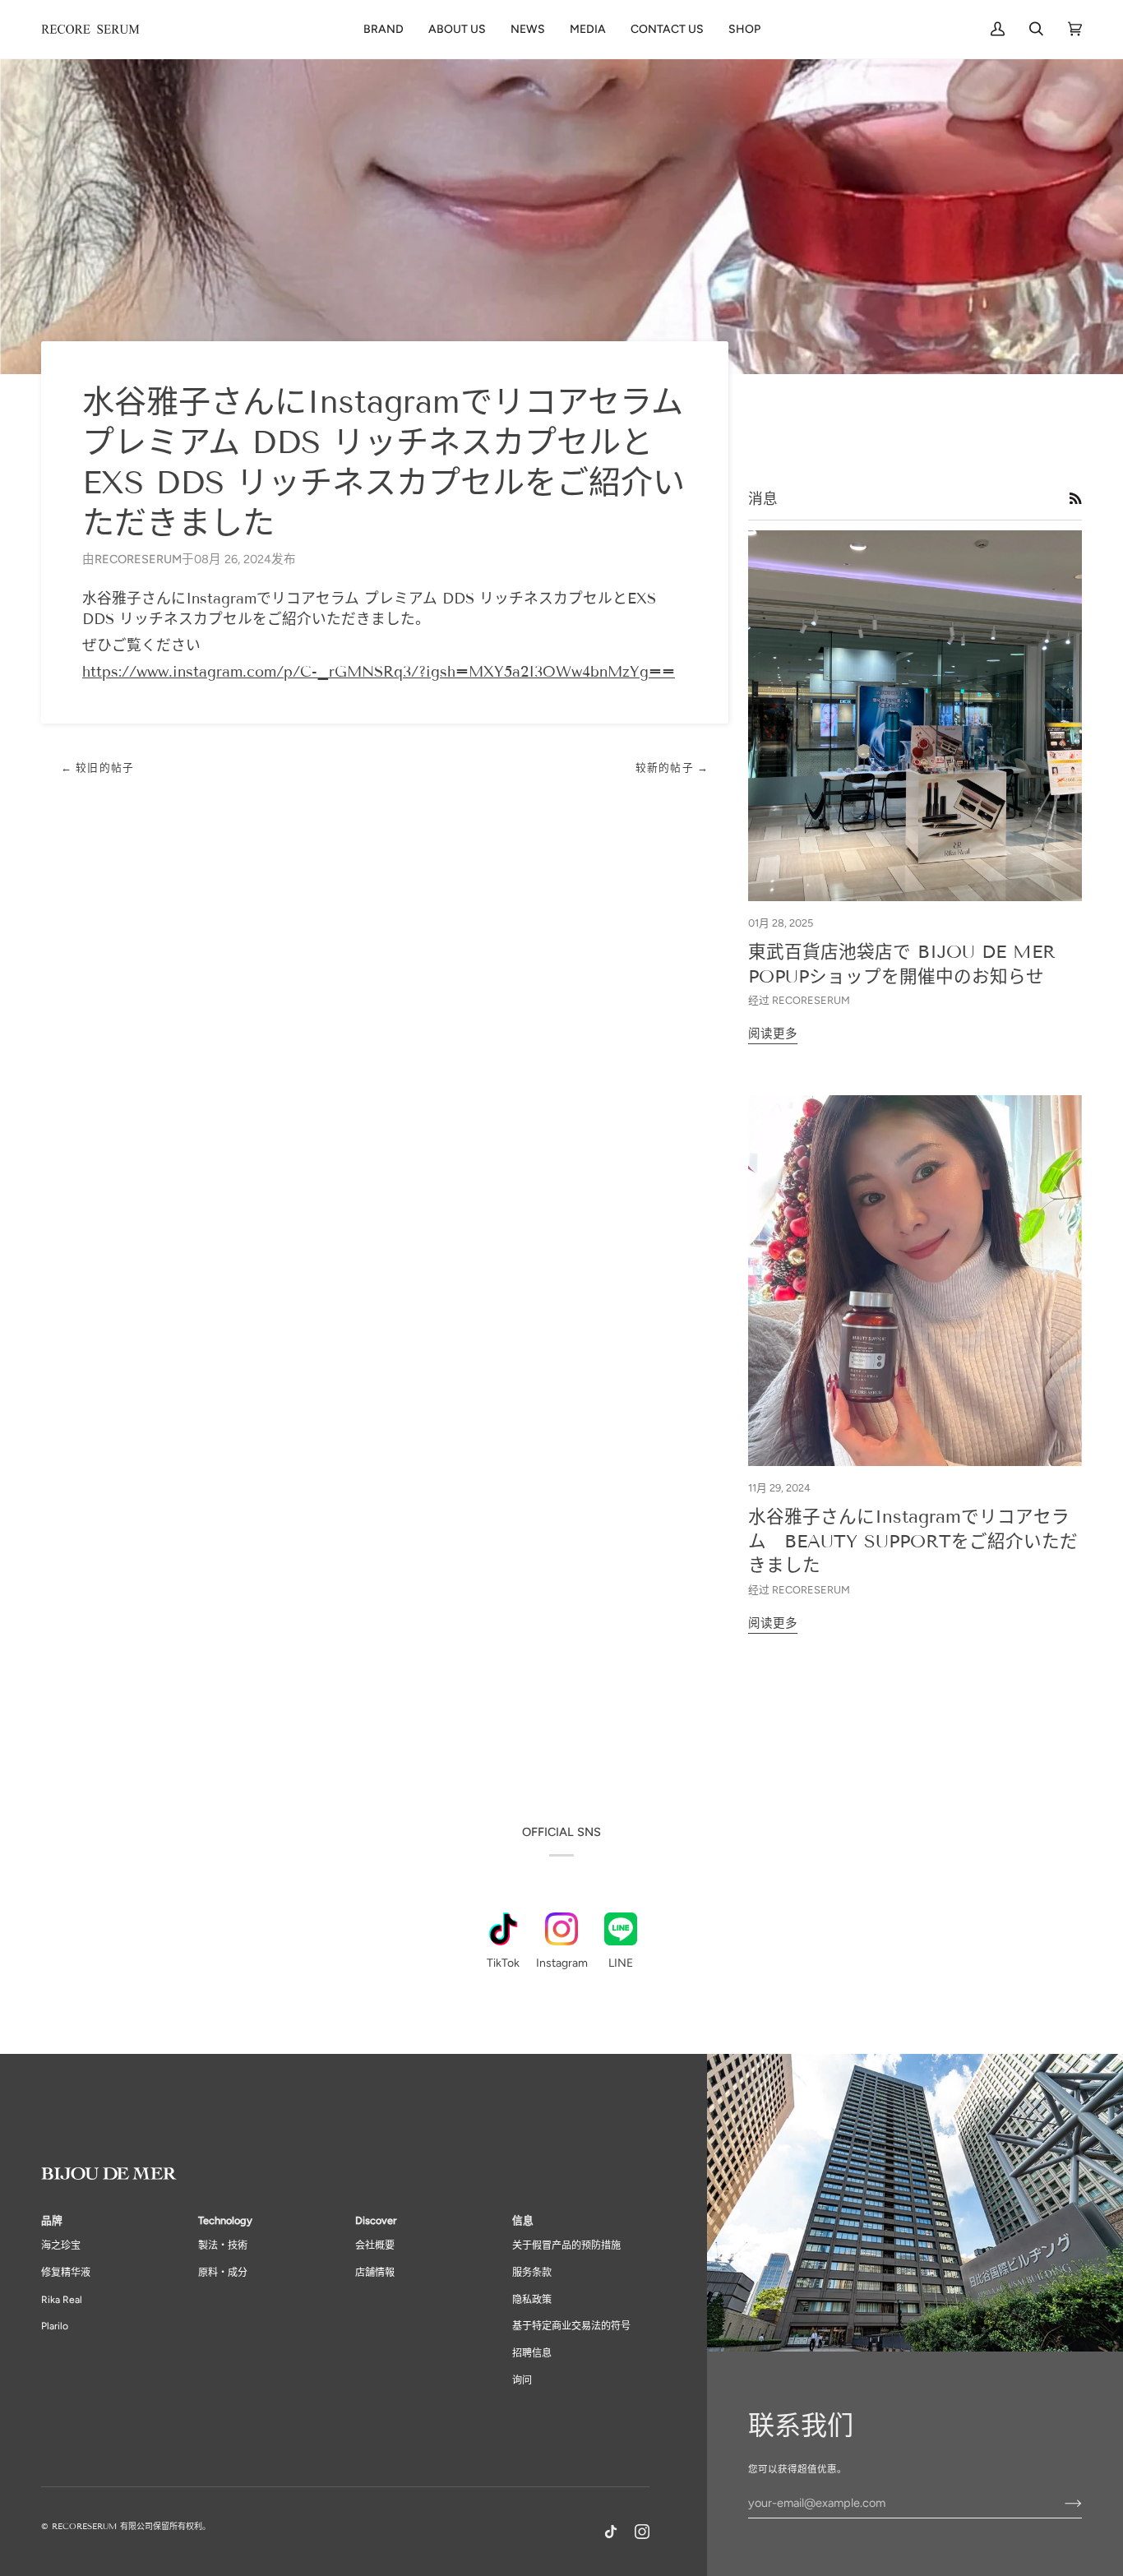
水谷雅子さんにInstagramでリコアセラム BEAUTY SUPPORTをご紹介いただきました (913, 1541)
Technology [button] (225, 2220)
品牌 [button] (52, 2220)
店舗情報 (375, 2273)
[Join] (1060, 2503)
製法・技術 (223, 2245)
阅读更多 (773, 1034)
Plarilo (55, 2326)
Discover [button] (376, 2220)
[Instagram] (642, 2532)
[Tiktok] (611, 2532)
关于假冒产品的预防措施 (566, 2245)
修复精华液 (66, 2273)
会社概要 (375, 2245)
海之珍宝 (61, 2245)
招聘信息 (532, 2353)
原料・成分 (223, 2273)
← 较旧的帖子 (97, 768)
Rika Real (62, 2300)
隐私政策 (532, 2300)
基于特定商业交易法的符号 (571, 2326)
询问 (522, 2380)
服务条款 (532, 2273)
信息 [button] (523, 2220)
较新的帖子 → (672, 768)
